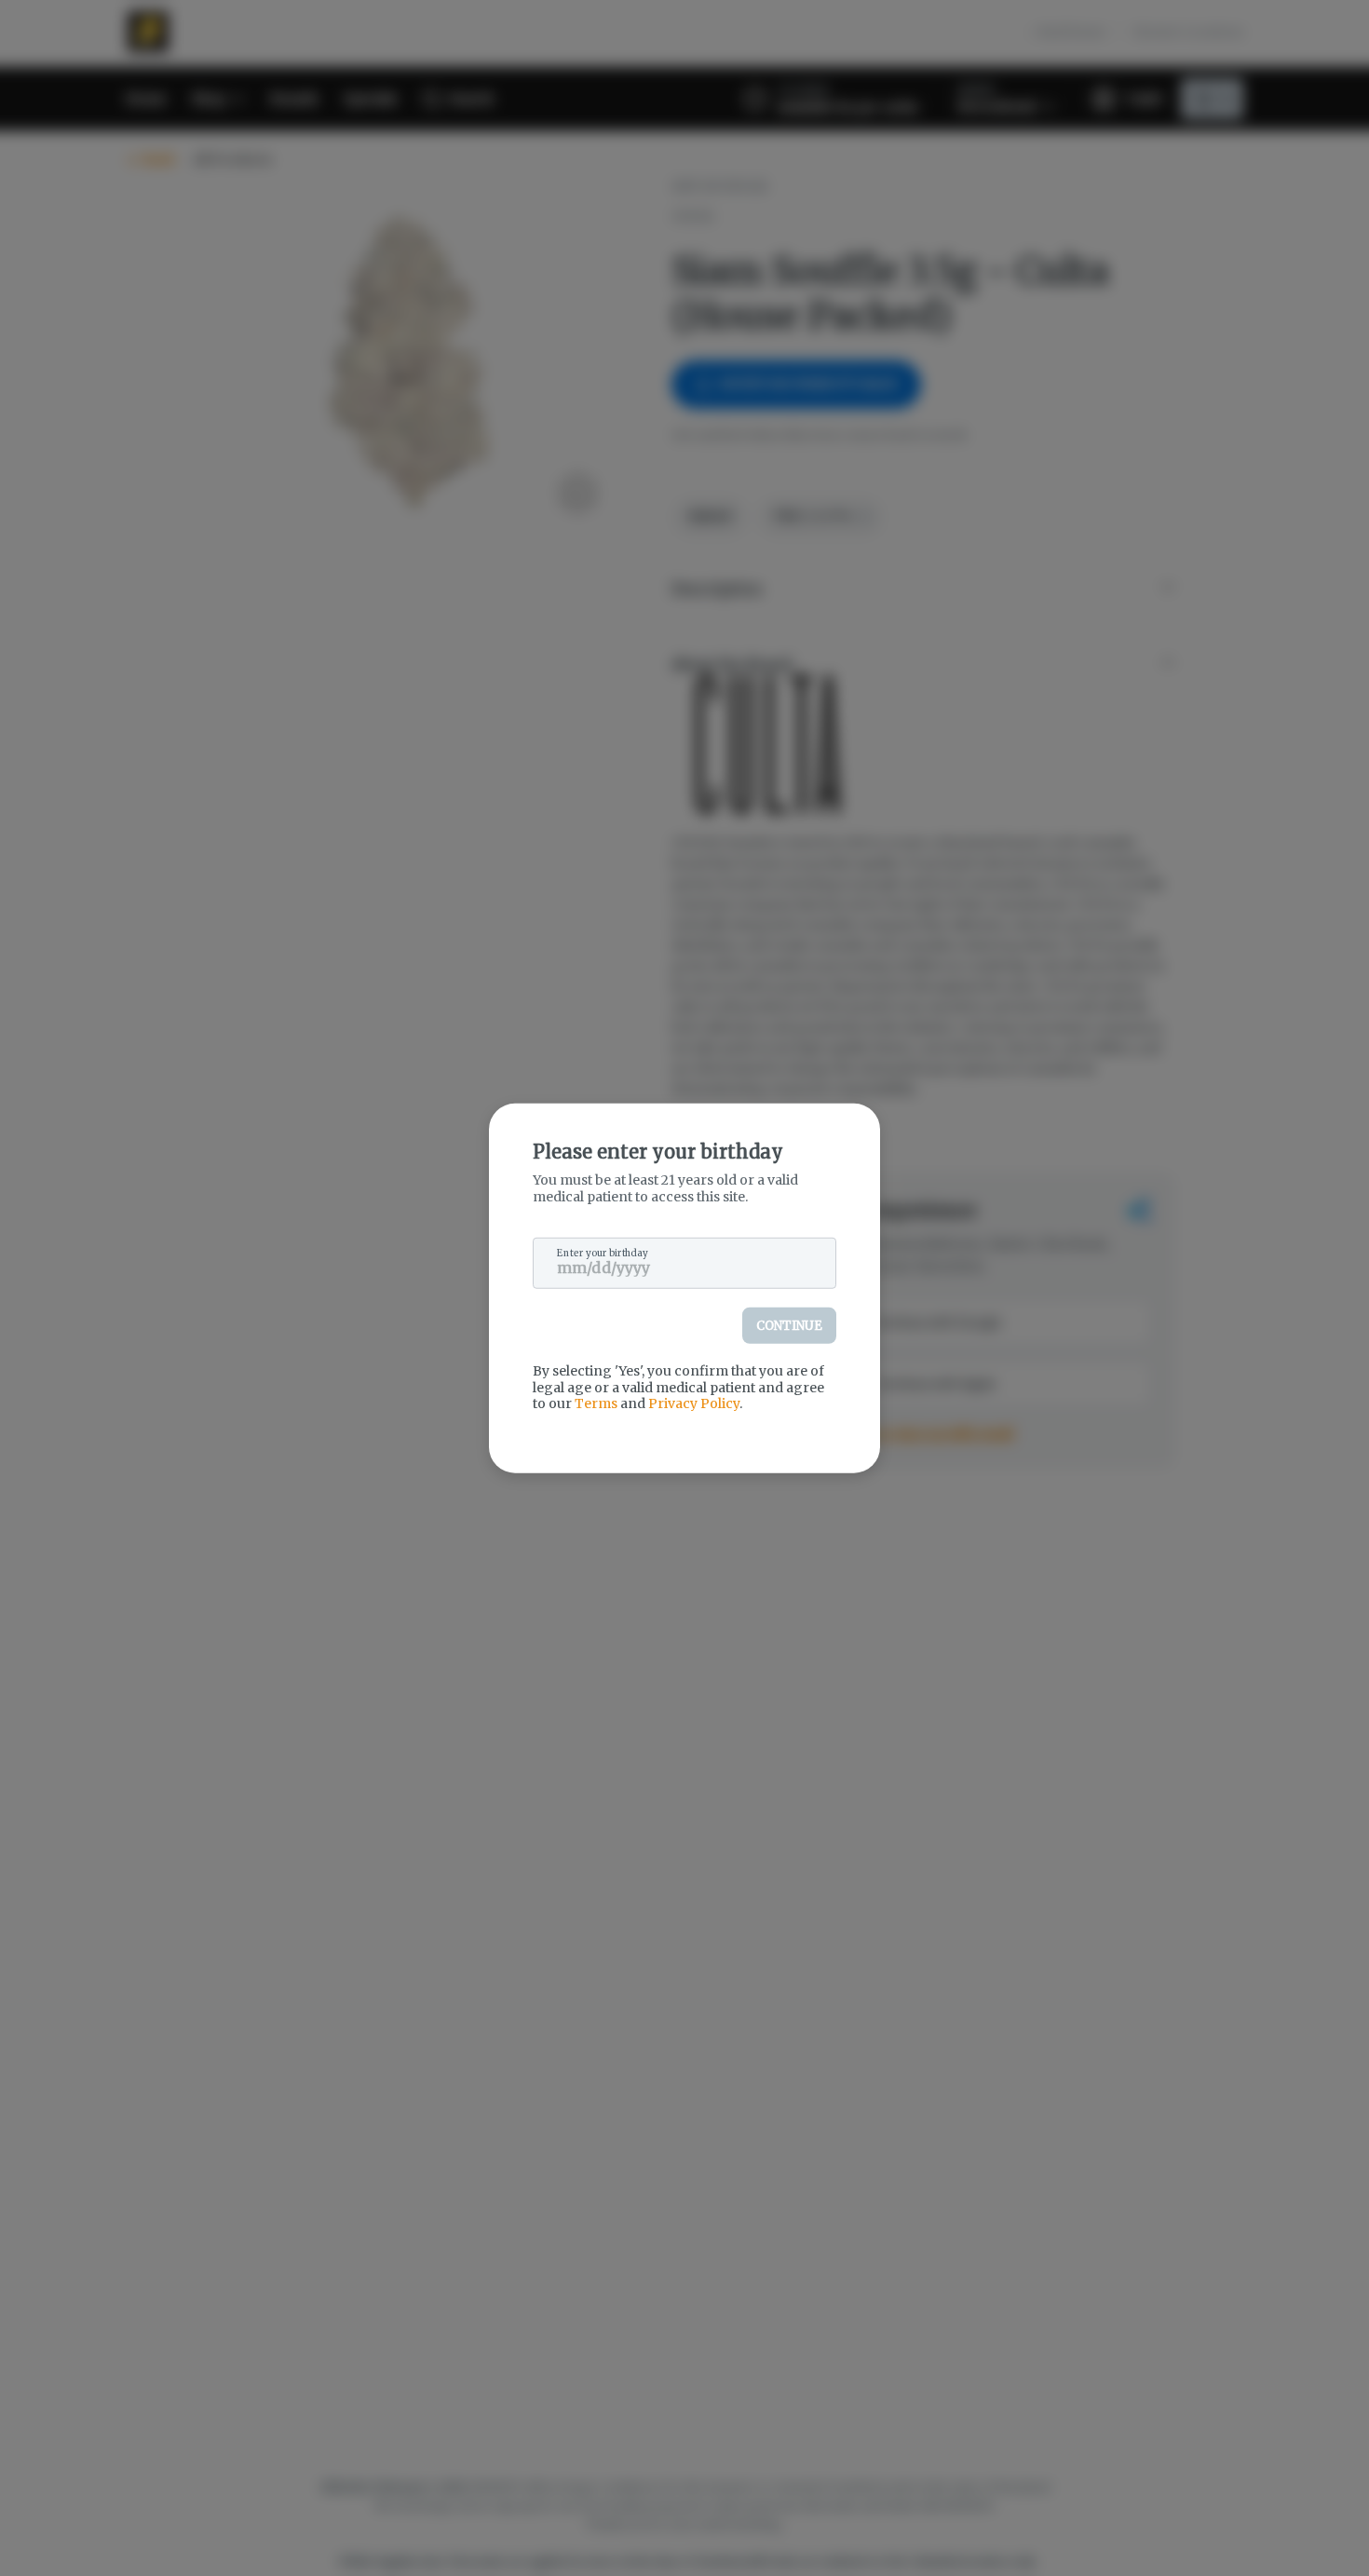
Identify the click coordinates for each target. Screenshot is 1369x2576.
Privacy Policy (694, 1403)
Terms (596, 1403)
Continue (789, 1326)
